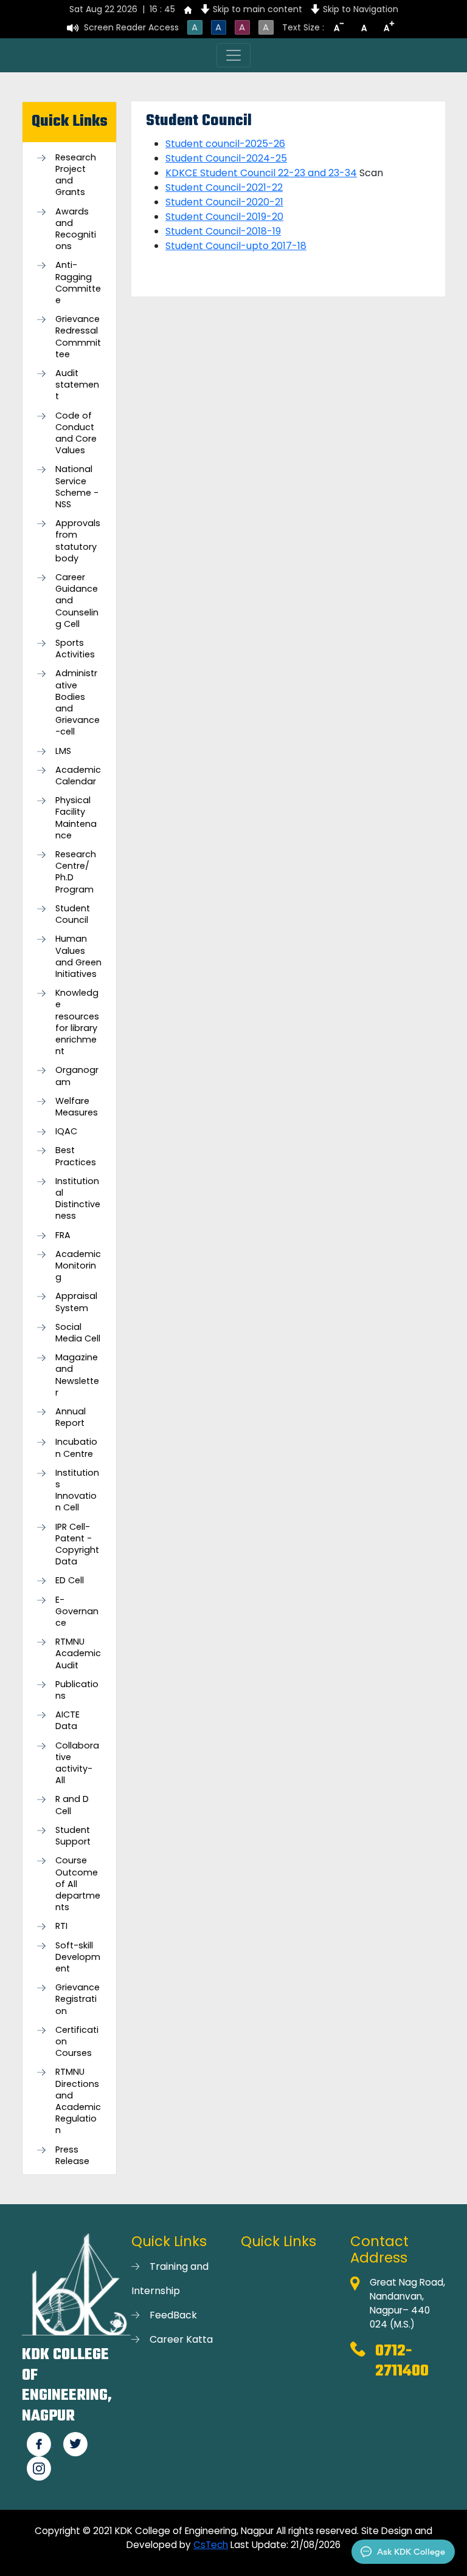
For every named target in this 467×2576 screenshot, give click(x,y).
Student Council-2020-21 (224, 202)
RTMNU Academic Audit (78, 1653)
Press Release (72, 2156)
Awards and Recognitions (76, 229)
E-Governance (77, 1612)
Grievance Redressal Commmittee (78, 337)
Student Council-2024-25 (226, 158)
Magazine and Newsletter (77, 1375)
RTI (61, 1926)
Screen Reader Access (131, 27)
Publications (77, 1690)
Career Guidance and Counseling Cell (77, 601)
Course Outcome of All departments (78, 1884)
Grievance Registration (78, 1999)
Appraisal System (76, 1302)
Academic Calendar (78, 776)
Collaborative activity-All (77, 1763)
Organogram (77, 1076)
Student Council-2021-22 (224, 187)
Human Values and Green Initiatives (78, 957)
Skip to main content (258, 9)
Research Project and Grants (76, 175)
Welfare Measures (77, 1107)
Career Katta (181, 2339)
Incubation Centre (76, 1448)
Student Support (73, 1836)
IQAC (66, 1132)
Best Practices (76, 1156)
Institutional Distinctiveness (78, 1199)
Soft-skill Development (78, 1957)
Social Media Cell (78, 1333)
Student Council (73, 914)
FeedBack (173, 2315)
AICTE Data (67, 1721)
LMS (63, 751)
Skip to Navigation (361, 9)
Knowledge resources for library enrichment (77, 1022)
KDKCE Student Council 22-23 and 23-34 (261, 173)
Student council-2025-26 (225, 144)
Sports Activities (75, 649)
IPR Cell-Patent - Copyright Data (77, 1545)
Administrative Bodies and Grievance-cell (78, 703)
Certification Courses (77, 2042)
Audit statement (77, 385)
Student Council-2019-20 (224, 217)
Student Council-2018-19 (223, 231)
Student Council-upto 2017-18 (236, 246)
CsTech (211, 2545)
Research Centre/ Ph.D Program (76, 872)
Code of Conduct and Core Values (76, 433)
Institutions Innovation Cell (77, 1491)
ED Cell (70, 1581)
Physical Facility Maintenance (76, 818)
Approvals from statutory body (78, 541)
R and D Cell (72, 1805)
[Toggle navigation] (233, 55)
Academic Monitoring (78, 1266)
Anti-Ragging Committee (78, 283)
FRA (63, 1235)
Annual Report (71, 1417)
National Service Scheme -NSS (77, 487)
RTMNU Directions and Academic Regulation (78, 2101)
